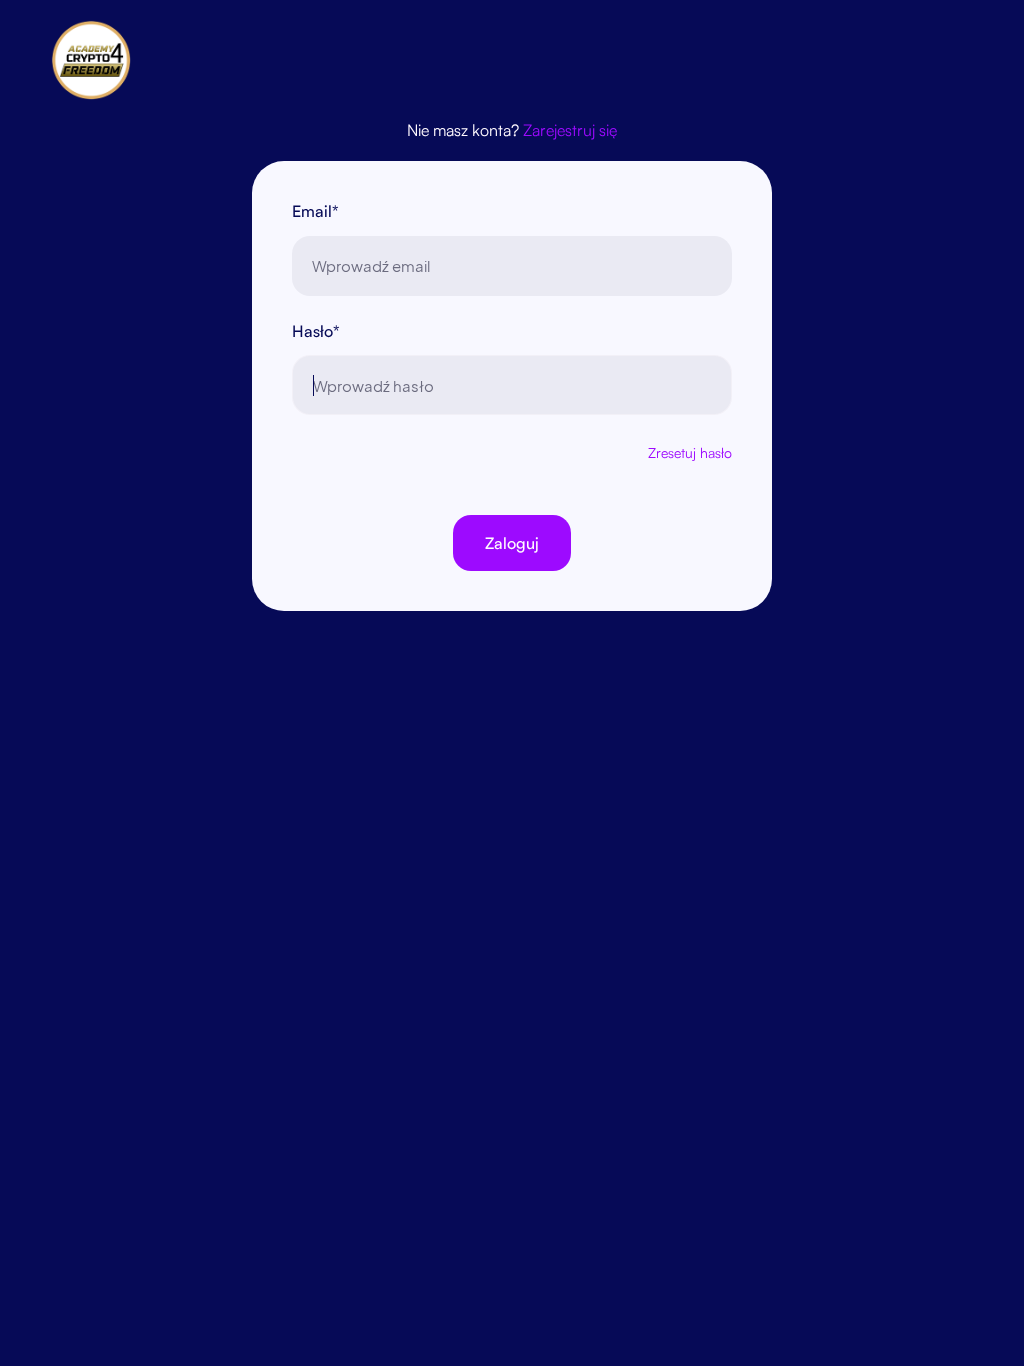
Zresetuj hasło (690, 452)
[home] (101, 60)
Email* (315, 211)
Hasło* (316, 331)
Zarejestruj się (570, 130)
